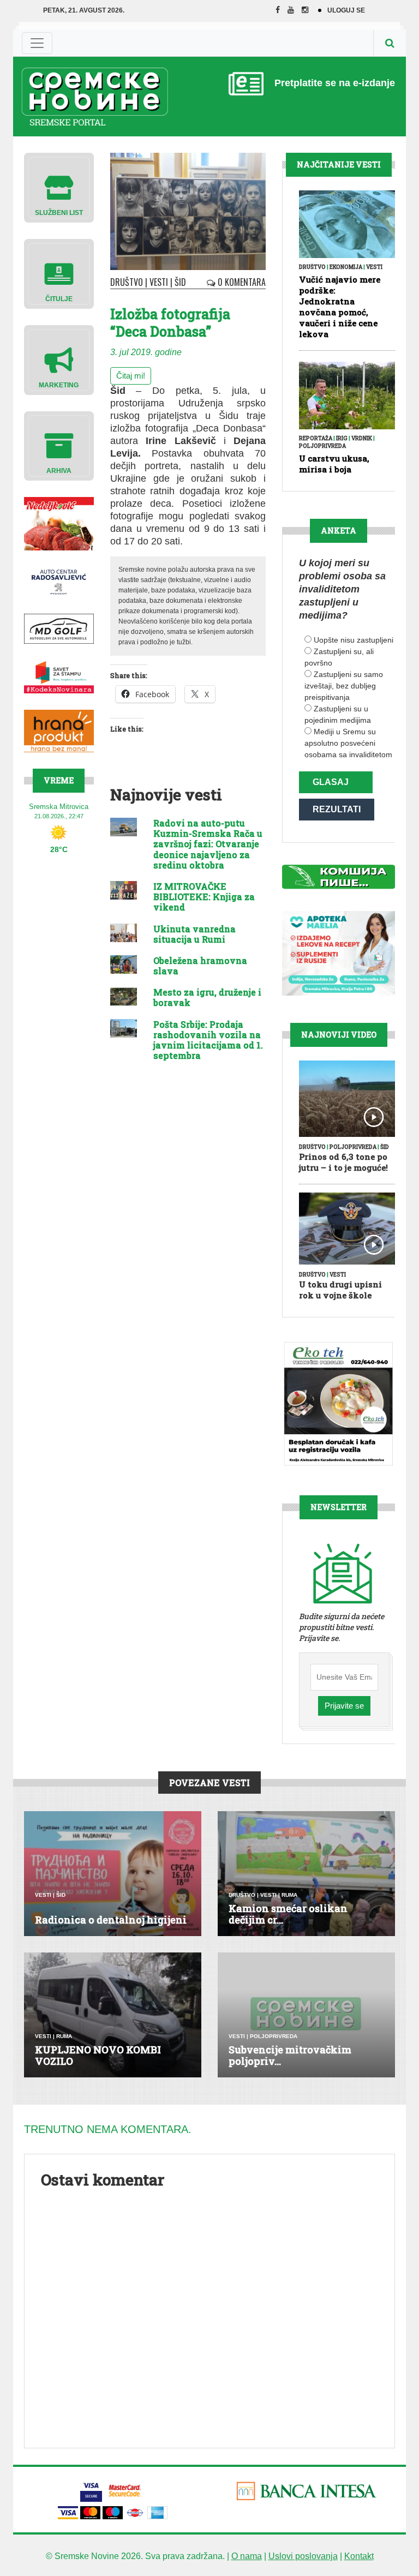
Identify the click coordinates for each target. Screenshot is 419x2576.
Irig (342, 438)
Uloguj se (346, 10)
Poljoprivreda (322, 446)
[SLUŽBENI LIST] (59, 187)
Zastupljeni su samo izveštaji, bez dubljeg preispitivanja (344, 686)
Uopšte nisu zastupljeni (354, 640)
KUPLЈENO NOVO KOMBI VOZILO (98, 2056)
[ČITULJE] (59, 273)
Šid (180, 282)
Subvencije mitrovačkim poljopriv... (290, 2056)
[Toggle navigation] (37, 43)
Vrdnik (362, 438)
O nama (247, 2556)
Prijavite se (344, 1706)
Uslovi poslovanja (303, 2556)
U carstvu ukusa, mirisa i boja (334, 464)
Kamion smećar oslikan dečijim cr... (288, 1914)
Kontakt (359, 2556)
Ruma (289, 1895)
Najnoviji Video (339, 1035)
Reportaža (316, 438)
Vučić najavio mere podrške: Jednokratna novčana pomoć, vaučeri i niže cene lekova (340, 307)
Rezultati (337, 809)
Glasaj (331, 782)
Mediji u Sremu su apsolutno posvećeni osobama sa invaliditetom (348, 743)
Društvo (127, 282)
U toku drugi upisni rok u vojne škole (340, 1290)
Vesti (159, 282)
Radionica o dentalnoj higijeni (111, 1920)
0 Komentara (241, 282)
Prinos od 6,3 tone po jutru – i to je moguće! (343, 1162)
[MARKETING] (59, 359)
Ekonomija (346, 267)
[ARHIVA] (59, 445)
